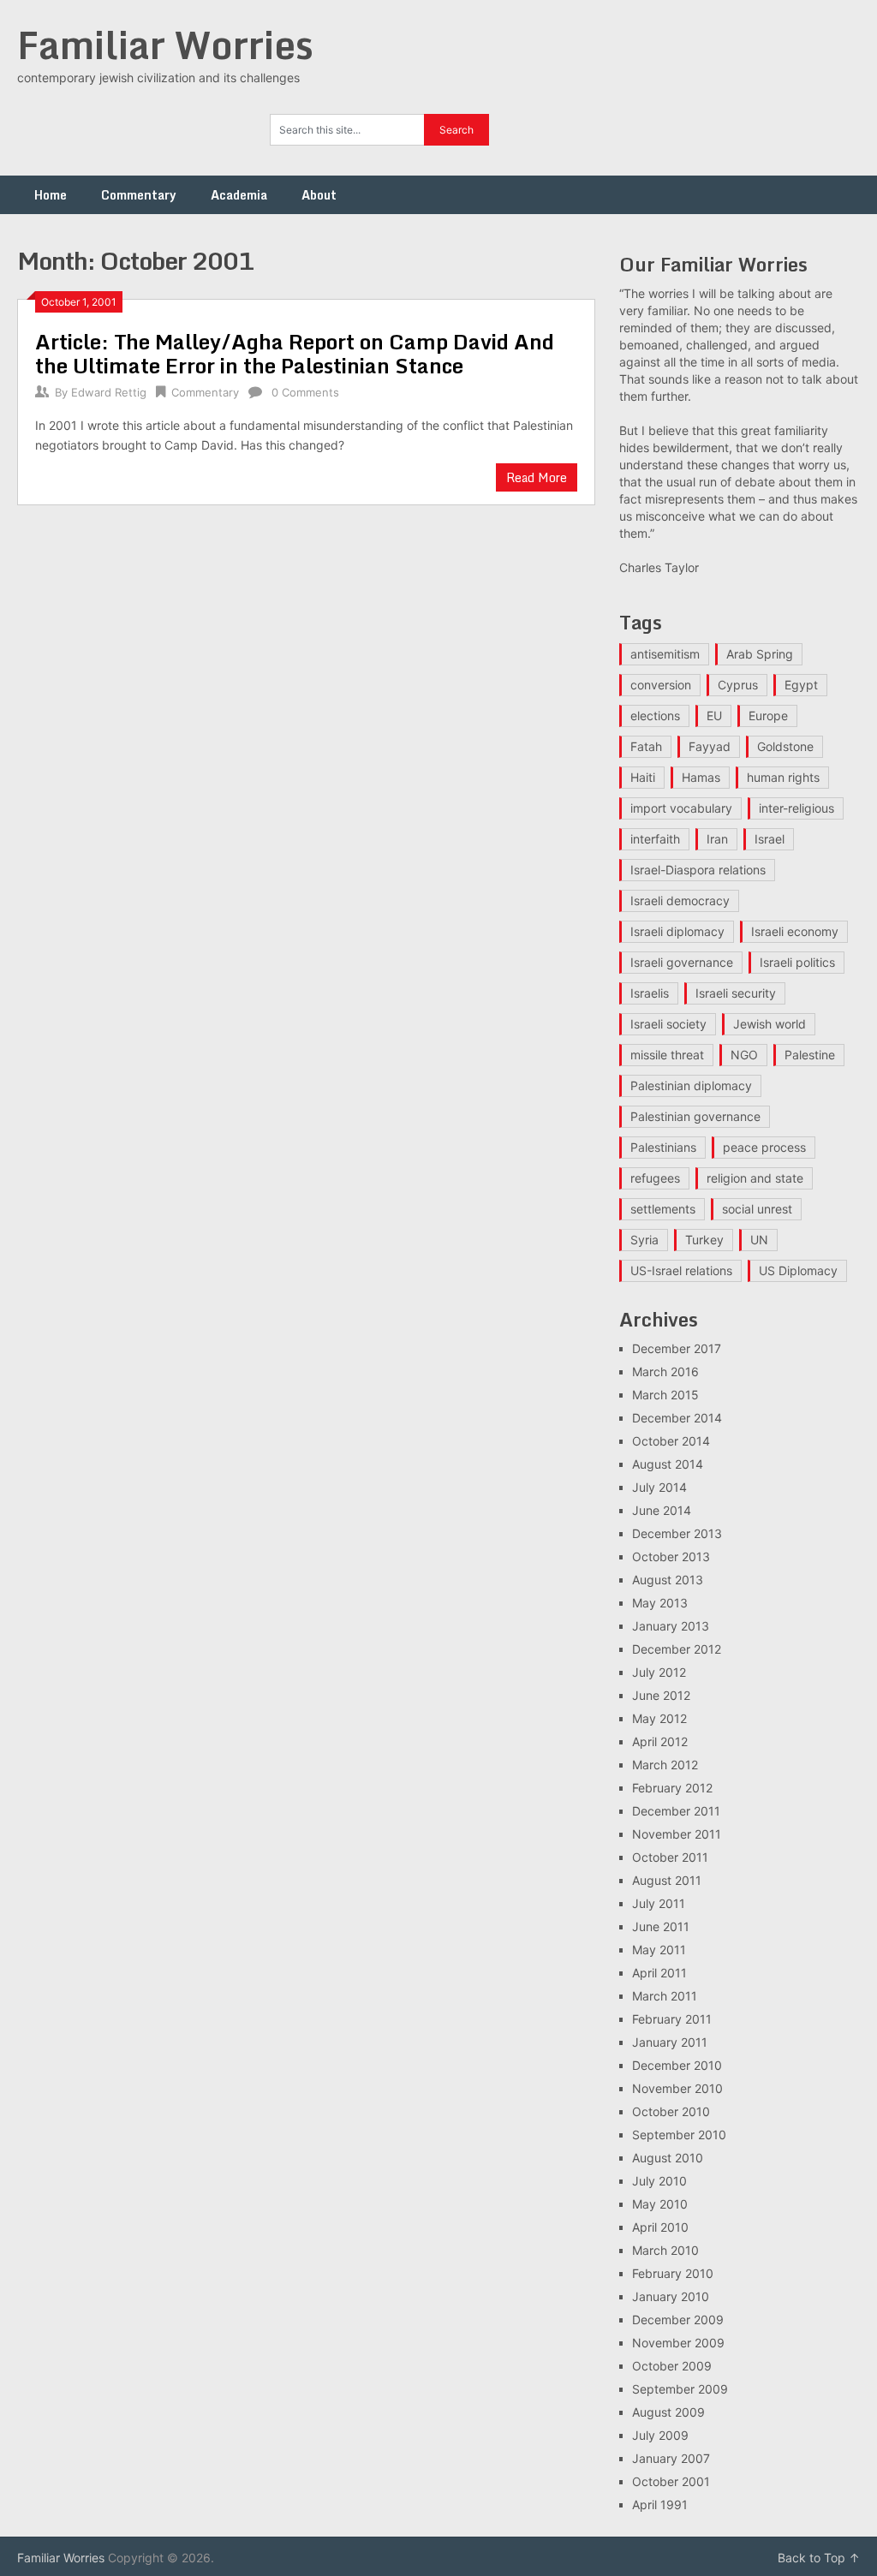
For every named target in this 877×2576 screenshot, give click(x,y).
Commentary (139, 195)
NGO (744, 1055)
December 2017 (677, 1348)
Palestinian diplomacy (691, 1085)
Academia (239, 195)
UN (759, 1240)
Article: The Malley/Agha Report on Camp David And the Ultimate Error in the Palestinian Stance (295, 353)
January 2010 (671, 2296)
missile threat (667, 1055)
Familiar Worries (165, 45)
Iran (717, 839)
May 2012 (659, 1718)
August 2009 (668, 2412)
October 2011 (670, 1857)
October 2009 (672, 2366)
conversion (661, 685)
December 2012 (677, 1649)
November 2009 (678, 2343)
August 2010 (668, 2158)
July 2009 (660, 2435)
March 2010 (665, 2250)
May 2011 (659, 1950)
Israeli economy (795, 931)
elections (655, 716)
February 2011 (672, 2019)
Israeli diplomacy (677, 931)
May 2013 (660, 1603)
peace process (764, 1147)
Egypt (801, 685)
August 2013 (668, 1580)
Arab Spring (760, 654)
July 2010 (659, 2181)
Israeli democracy (680, 900)
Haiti (643, 777)
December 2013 (677, 1533)
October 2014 (671, 1441)
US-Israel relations (681, 1270)
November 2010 (677, 2088)
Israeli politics (797, 962)
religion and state (755, 1178)
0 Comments (305, 392)
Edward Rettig (109, 392)
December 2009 (678, 2320)
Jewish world (770, 1024)
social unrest (757, 1209)
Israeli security (736, 993)
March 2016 (665, 1371)
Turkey (704, 1240)
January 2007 (671, 2458)
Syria (644, 1240)
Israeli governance (682, 962)
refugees (655, 1178)
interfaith (655, 839)
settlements (663, 1209)
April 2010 (660, 2227)
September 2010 (679, 2135)
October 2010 (671, 2111)
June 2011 (661, 1926)
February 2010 (673, 2273)
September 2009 (680, 2389)
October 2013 (671, 1556)
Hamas (701, 777)
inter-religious (796, 808)
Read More (537, 477)
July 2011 (659, 1903)
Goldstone (785, 746)
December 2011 (676, 1811)
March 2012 (665, 1765)
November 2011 (677, 1834)
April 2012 (660, 1741)
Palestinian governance (695, 1116)
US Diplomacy (798, 1270)
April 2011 (659, 1973)
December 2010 (677, 2065)
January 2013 (671, 1626)
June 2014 (662, 1510)
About (319, 195)
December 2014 (677, 1418)
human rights (783, 777)
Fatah (646, 746)
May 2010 (660, 2204)
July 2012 (659, 1672)
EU (714, 716)
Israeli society (668, 1024)
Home (51, 195)
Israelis (650, 993)
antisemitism (665, 654)
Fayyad (710, 746)
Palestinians (663, 1147)
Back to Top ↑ (819, 2558)
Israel (770, 839)
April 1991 (660, 2504)
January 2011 (670, 2042)
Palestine (810, 1055)
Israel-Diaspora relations (698, 870)
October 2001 (671, 2481)
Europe (768, 716)
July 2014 (659, 1487)
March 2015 (665, 1395)
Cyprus (738, 685)
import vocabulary (681, 808)
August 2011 (667, 1880)
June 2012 (661, 1695)
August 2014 (668, 1464)
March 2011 (665, 1996)
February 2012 (672, 1788)
